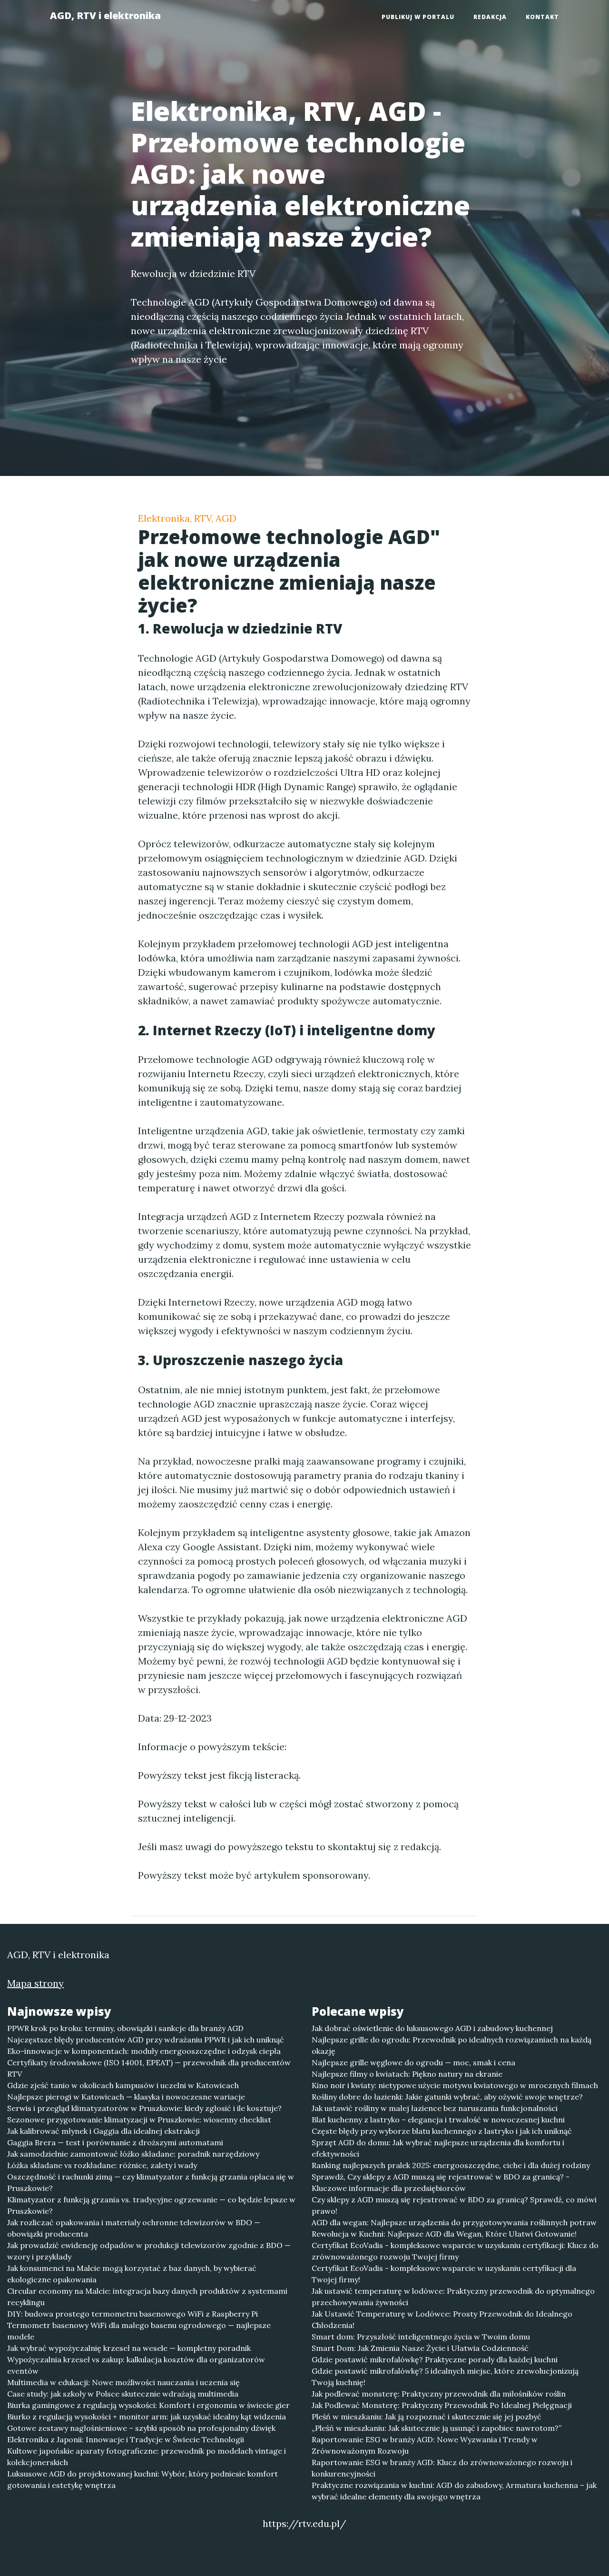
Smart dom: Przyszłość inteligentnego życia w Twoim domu (421, 2337)
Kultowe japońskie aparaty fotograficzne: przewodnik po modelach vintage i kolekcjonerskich (147, 2457)
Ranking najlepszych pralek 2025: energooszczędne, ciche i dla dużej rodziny (451, 2165)
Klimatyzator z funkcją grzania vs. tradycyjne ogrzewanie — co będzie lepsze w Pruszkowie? (151, 2205)
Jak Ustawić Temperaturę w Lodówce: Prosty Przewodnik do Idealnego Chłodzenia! (442, 2319)
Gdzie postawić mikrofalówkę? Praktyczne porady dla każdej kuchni (435, 2359)
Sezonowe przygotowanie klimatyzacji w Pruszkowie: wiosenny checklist (139, 2120)
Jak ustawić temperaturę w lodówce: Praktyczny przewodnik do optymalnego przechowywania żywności (453, 2297)
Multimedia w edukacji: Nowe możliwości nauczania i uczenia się (123, 2382)
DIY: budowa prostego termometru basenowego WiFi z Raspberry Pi (133, 2314)
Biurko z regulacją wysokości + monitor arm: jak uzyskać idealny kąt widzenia (147, 2417)
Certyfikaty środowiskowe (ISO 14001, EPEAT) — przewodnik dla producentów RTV (149, 2068)
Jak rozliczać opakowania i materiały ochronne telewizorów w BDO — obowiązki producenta (134, 2228)
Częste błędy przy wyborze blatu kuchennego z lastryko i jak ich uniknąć (442, 2131)
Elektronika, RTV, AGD (187, 518)
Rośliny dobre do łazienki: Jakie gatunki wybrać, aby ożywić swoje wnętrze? (447, 2097)
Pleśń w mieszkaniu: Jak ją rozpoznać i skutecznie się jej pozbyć (427, 2417)
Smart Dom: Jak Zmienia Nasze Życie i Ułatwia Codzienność (420, 2348)
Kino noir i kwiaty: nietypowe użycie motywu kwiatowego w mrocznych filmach (455, 2085)
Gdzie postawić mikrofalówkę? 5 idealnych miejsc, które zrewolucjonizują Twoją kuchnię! (445, 2377)
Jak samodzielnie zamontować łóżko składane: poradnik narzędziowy (133, 2154)
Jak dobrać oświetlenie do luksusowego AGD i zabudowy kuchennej (432, 2028)
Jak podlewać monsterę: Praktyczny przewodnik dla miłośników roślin (439, 2394)
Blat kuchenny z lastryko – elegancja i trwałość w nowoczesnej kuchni (438, 2120)
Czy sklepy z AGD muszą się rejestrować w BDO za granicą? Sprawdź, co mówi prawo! (454, 2205)
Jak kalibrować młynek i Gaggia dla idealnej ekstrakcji (103, 2131)
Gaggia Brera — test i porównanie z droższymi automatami (115, 2142)
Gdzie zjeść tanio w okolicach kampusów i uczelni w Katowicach (123, 2085)
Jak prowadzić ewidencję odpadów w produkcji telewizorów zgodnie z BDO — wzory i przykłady (149, 2251)
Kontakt (542, 17)
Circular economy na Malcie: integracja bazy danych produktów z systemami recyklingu (147, 2297)
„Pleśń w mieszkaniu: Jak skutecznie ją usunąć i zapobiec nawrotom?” (437, 2428)
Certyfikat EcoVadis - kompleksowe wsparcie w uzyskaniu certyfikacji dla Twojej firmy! (444, 2274)
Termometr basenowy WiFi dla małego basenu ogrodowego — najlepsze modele (139, 2331)
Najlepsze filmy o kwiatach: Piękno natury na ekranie (407, 2074)
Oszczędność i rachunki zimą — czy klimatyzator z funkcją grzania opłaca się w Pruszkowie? (151, 2182)
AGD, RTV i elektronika (105, 15)
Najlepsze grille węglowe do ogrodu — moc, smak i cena (413, 2062)
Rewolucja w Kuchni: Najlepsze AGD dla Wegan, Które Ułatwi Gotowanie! (444, 2234)
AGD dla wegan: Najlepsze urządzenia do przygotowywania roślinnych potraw (454, 2222)
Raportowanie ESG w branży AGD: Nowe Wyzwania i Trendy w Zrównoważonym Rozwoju (425, 2445)
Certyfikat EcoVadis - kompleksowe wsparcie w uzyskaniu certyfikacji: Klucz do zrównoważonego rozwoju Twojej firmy (455, 2251)
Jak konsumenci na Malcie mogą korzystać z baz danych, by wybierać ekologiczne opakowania (132, 2274)
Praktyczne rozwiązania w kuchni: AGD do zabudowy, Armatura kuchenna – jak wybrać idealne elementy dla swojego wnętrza (454, 2491)
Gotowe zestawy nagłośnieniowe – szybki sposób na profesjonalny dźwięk (141, 2428)
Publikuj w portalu (418, 17)
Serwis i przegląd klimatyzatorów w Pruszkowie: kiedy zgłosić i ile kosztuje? (144, 2108)
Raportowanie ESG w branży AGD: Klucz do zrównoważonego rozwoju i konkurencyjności (442, 2468)
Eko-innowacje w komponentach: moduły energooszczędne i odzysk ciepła (144, 2051)
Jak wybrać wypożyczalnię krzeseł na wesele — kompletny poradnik (129, 2348)
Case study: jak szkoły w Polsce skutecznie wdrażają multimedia (123, 2394)
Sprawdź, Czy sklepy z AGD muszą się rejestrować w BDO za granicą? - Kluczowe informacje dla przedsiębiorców (441, 2182)
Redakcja (490, 17)
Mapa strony (35, 1983)
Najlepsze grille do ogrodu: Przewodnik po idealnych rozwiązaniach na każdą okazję (452, 2045)
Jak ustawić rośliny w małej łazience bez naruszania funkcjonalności (435, 2108)
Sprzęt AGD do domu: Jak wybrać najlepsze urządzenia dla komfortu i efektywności (438, 2148)
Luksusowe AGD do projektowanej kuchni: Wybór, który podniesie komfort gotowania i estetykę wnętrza (142, 2479)
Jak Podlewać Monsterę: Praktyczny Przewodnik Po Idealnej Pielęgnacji (442, 2405)
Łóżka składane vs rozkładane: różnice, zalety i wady (102, 2165)
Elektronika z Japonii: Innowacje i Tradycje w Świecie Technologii (126, 2439)
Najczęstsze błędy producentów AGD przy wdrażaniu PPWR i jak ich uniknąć (146, 2040)
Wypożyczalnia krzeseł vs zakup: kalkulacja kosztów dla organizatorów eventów (136, 2365)
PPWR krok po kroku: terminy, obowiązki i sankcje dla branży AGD (125, 2028)
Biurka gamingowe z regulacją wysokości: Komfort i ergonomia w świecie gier (148, 2405)
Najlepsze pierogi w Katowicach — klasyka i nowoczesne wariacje (126, 2097)
